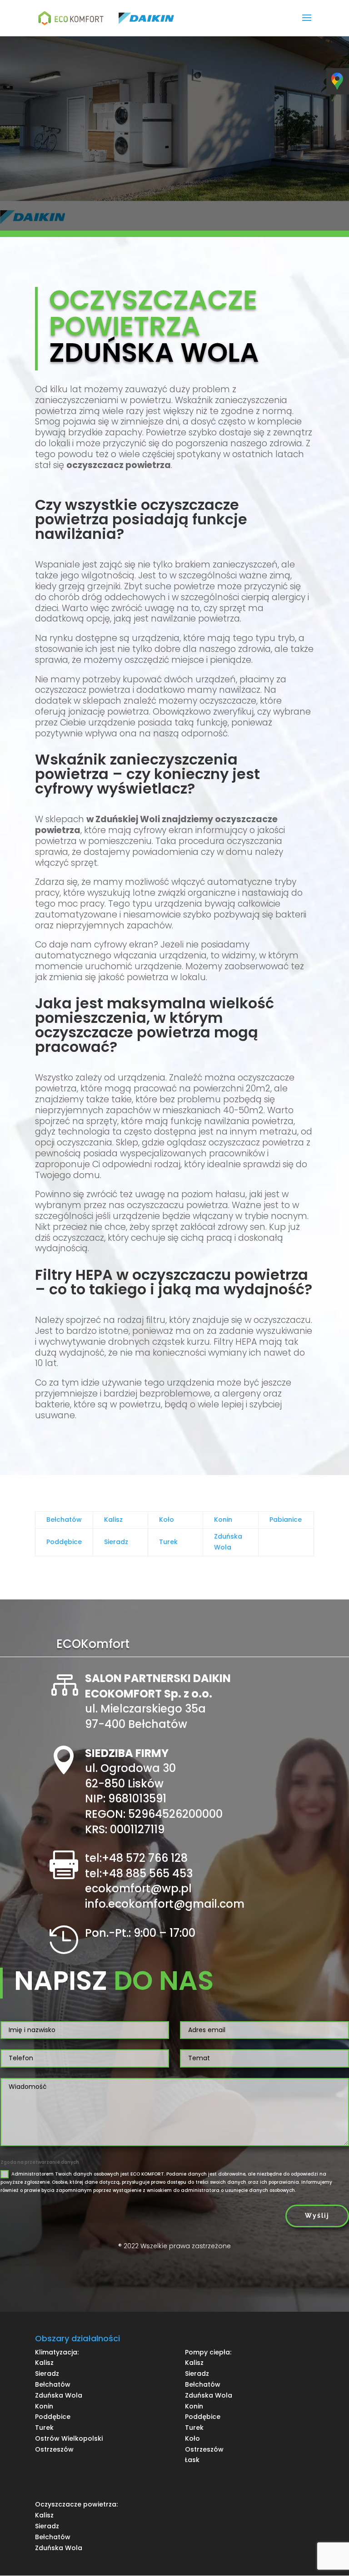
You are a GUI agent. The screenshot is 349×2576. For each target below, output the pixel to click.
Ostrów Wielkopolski (69, 2438)
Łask (192, 2460)
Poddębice (64, 1542)
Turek (168, 1542)
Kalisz (113, 1520)
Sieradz (116, 1542)
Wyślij (317, 2216)
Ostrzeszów (54, 2449)
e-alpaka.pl (174, 2263)
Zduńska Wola (59, 2395)
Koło (167, 1520)
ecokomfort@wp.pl (138, 1888)
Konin (223, 1520)
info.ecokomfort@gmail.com (165, 1904)
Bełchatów (64, 1520)
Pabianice (286, 1520)
